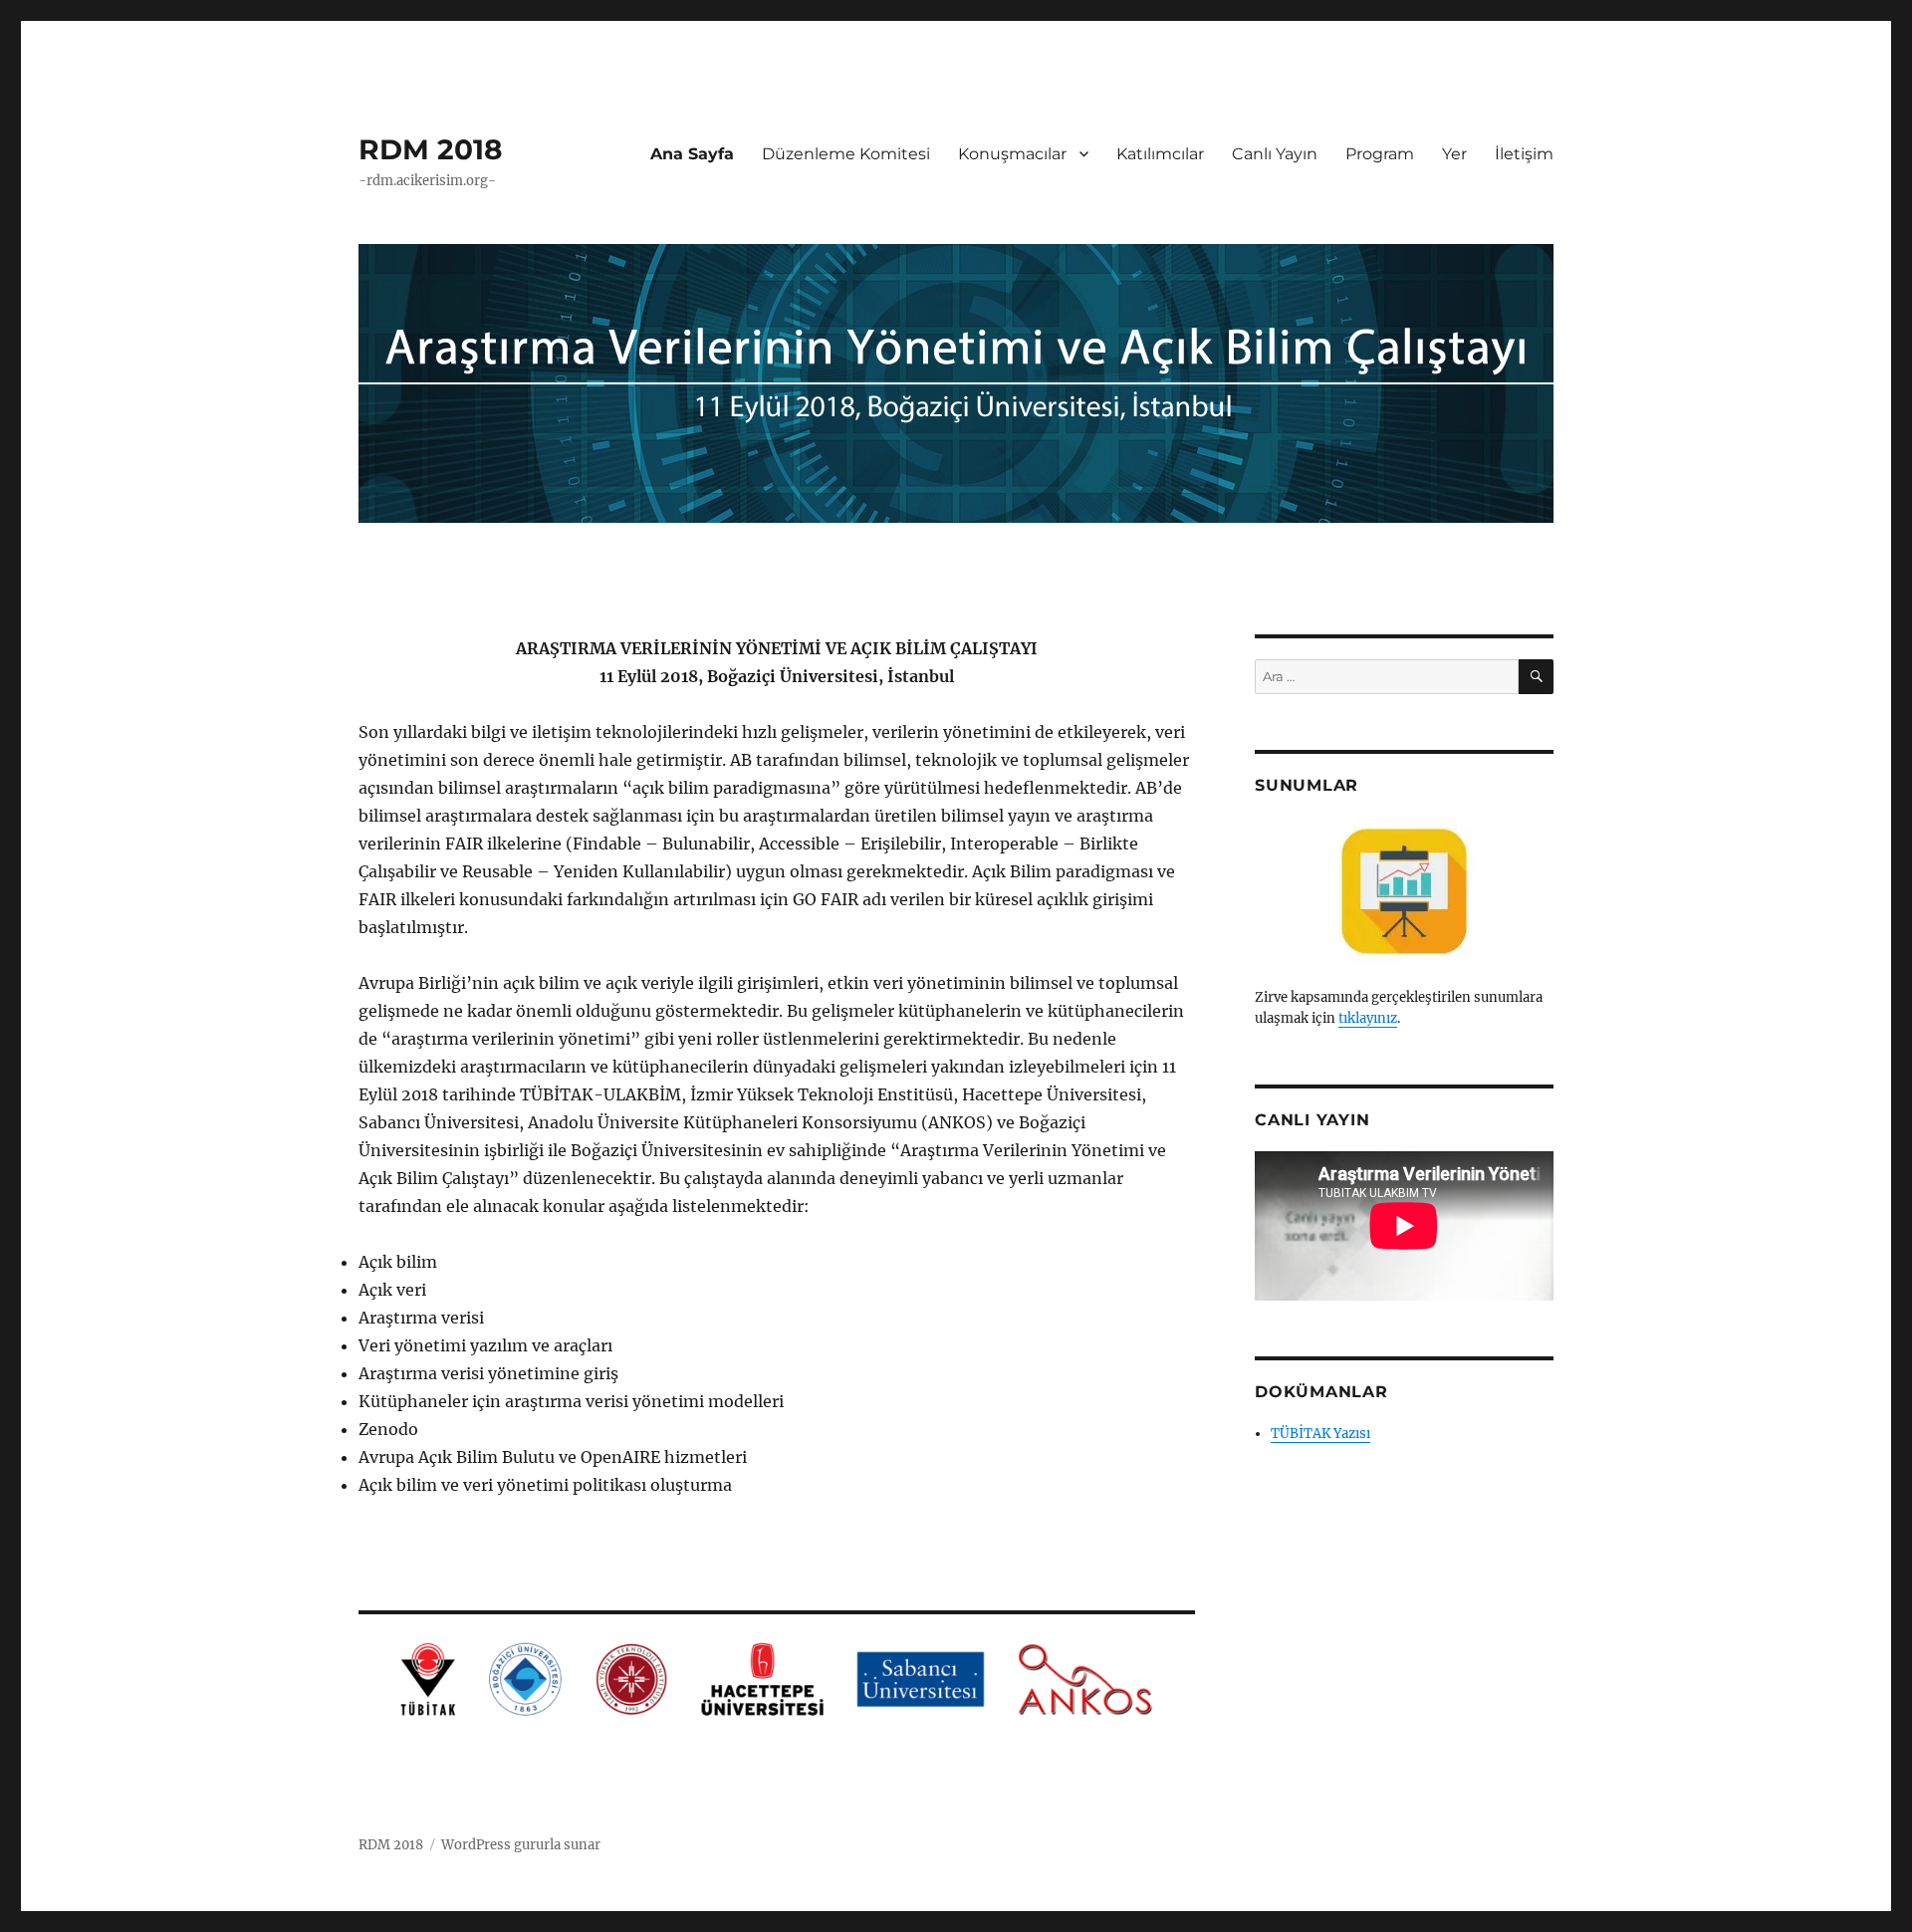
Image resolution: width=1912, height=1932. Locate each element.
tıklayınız (1368, 1018)
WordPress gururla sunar (521, 1845)
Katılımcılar (1160, 154)
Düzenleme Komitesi (846, 154)
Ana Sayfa (692, 154)
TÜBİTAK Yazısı (1320, 1434)
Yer (1454, 154)
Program (1380, 154)
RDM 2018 (430, 149)
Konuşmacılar (1012, 154)
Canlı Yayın (1275, 154)
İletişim (1524, 154)
